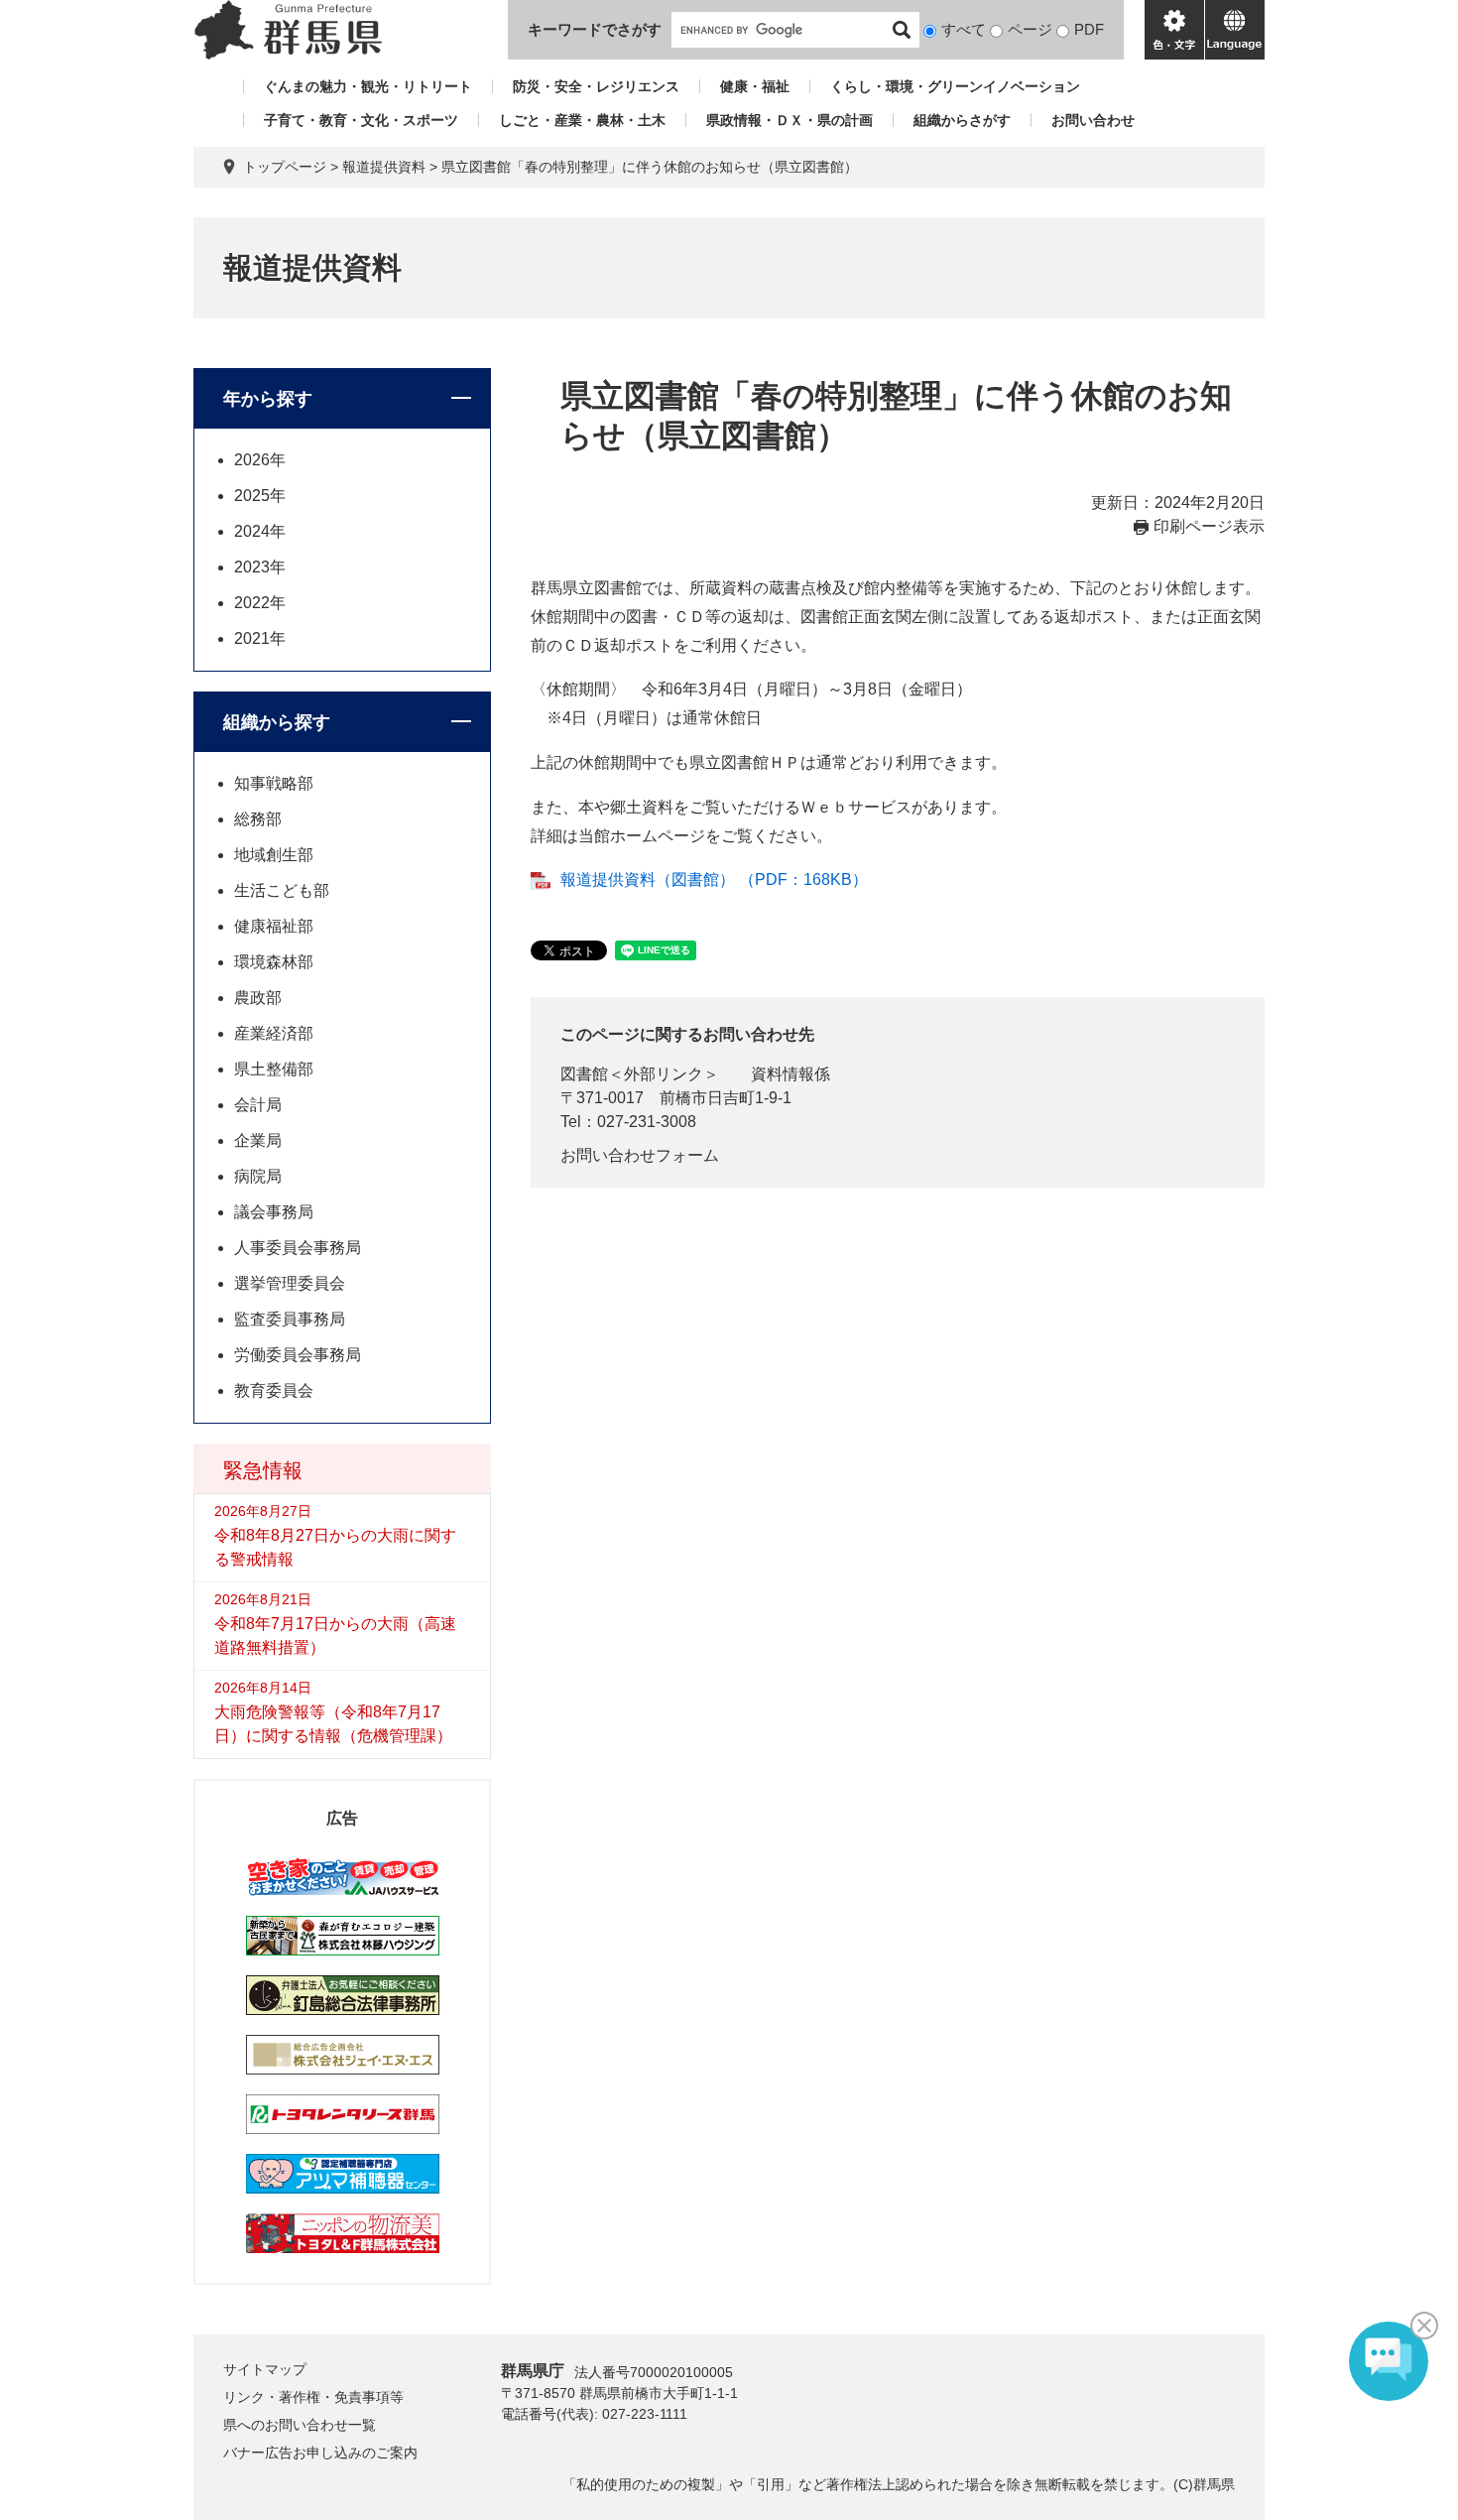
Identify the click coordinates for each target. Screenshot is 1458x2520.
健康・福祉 (755, 86)
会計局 (258, 1105)
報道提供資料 (384, 167)
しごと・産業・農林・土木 (582, 120)
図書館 (584, 1074)
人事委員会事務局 (298, 1248)
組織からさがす (962, 120)
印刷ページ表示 (1209, 526)
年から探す (268, 399)
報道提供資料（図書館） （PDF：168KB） (714, 880)
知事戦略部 (274, 783)
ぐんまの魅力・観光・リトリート (368, 86)
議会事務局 (274, 1212)
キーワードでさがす (595, 29)
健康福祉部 (274, 926)
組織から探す (277, 722)
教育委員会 (274, 1390)
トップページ (285, 167)
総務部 (258, 819)
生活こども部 (282, 890)
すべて (964, 29)
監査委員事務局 (290, 1319)
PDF (1089, 29)
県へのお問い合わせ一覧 (300, 2425)
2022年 (260, 603)
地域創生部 (274, 855)
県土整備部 (274, 1069)
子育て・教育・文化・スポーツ (361, 120)
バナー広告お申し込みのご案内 (320, 2453)
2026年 (260, 460)
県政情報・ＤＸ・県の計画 (790, 120)
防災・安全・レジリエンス (596, 86)
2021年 (260, 638)
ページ (1030, 29)
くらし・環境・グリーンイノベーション (955, 86)
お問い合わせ (1093, 120)
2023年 (260, 567)
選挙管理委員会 (290, 1283)
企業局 (258, 1140)
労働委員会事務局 (298, 1355)
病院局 (258, 1176)
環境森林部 (274, 962)
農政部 (258, 998)
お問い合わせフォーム (640, 1155)
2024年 (260, 531)
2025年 (260, 496)
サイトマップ (265, 2369)
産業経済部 (274, 1033)
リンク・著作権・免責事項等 (313, 2397)
